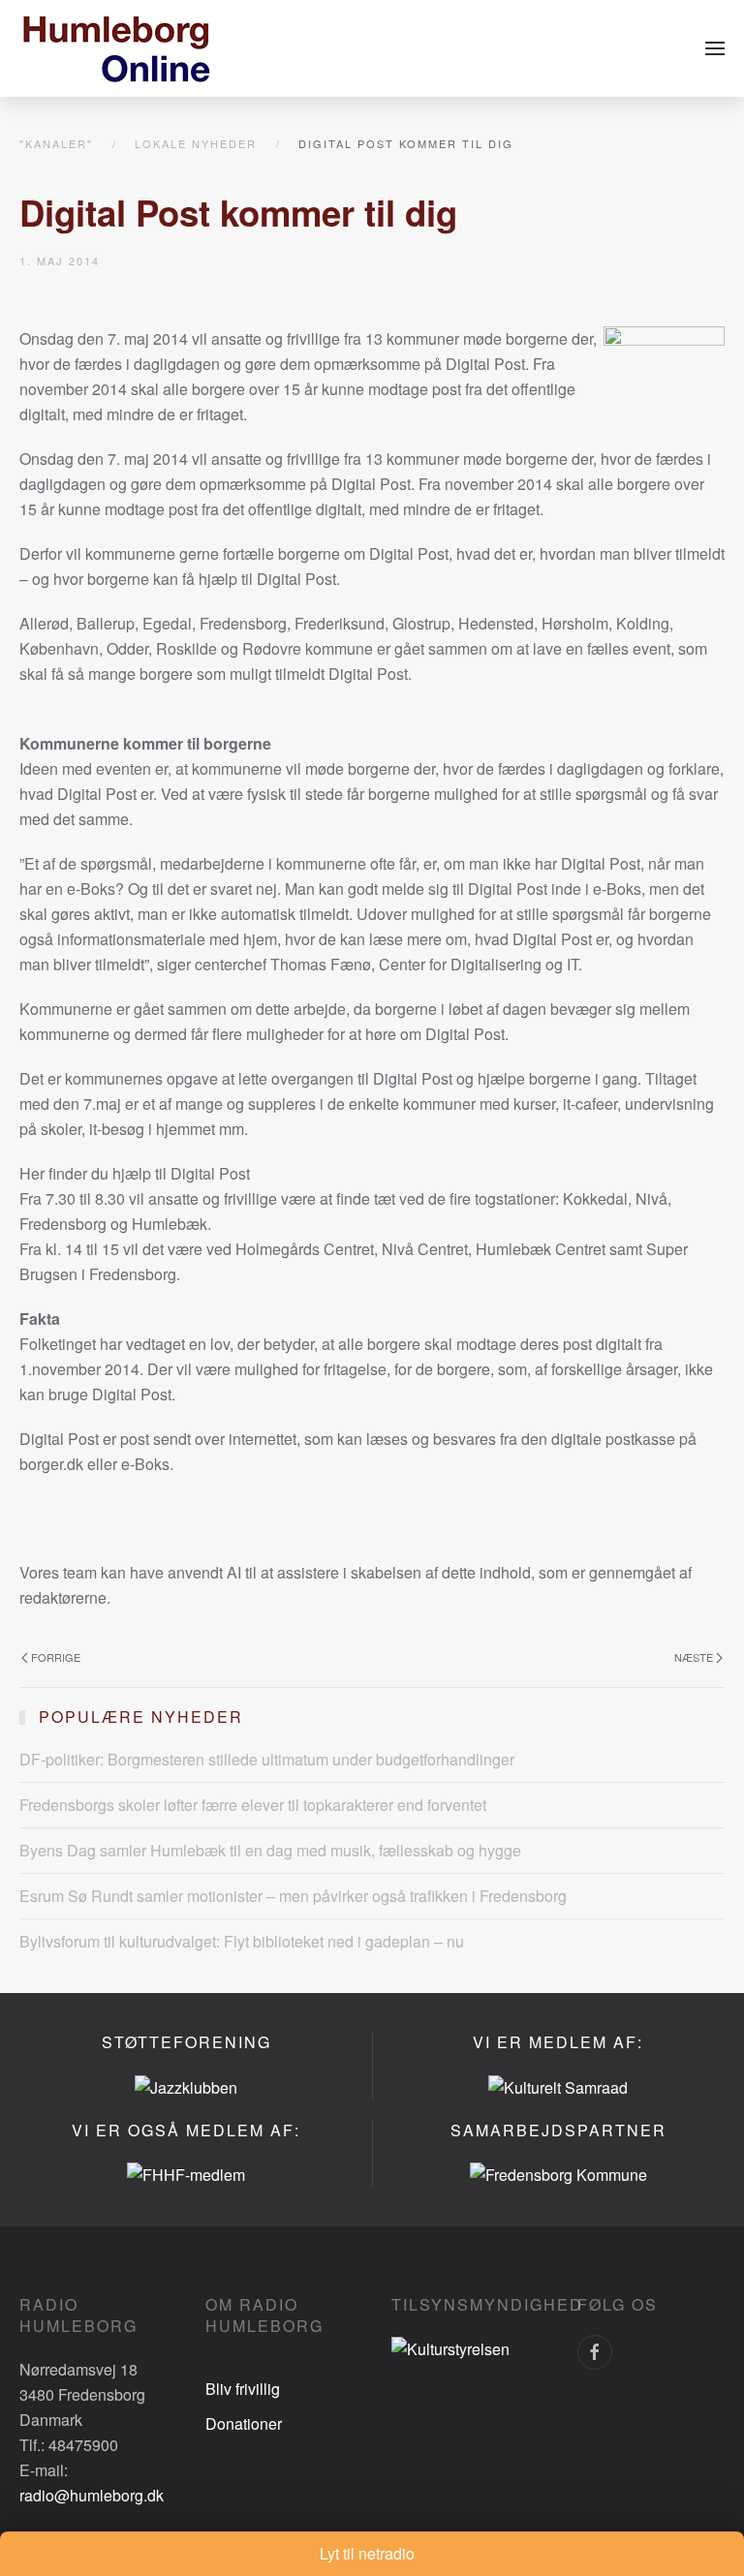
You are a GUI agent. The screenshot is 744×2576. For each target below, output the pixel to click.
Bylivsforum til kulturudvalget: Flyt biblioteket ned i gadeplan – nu (242, 1941)
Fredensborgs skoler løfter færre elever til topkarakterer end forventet (253, 1805)
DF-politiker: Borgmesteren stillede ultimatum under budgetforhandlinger (267, 1759)
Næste (694, 1657)
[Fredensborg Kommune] (558, 2173)
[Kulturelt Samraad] (558, 2085)
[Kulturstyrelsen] (450, 2347)
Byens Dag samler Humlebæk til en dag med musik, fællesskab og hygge (270, 1850)
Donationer (244, 2423)
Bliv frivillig (243, 2389)
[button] (715, 48)
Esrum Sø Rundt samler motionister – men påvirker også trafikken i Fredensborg (293, 1896)
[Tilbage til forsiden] (116, 48)
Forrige (56, 1657)
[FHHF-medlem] (186, 2173)
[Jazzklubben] (186, 2085)
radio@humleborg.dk (92, 2495)
